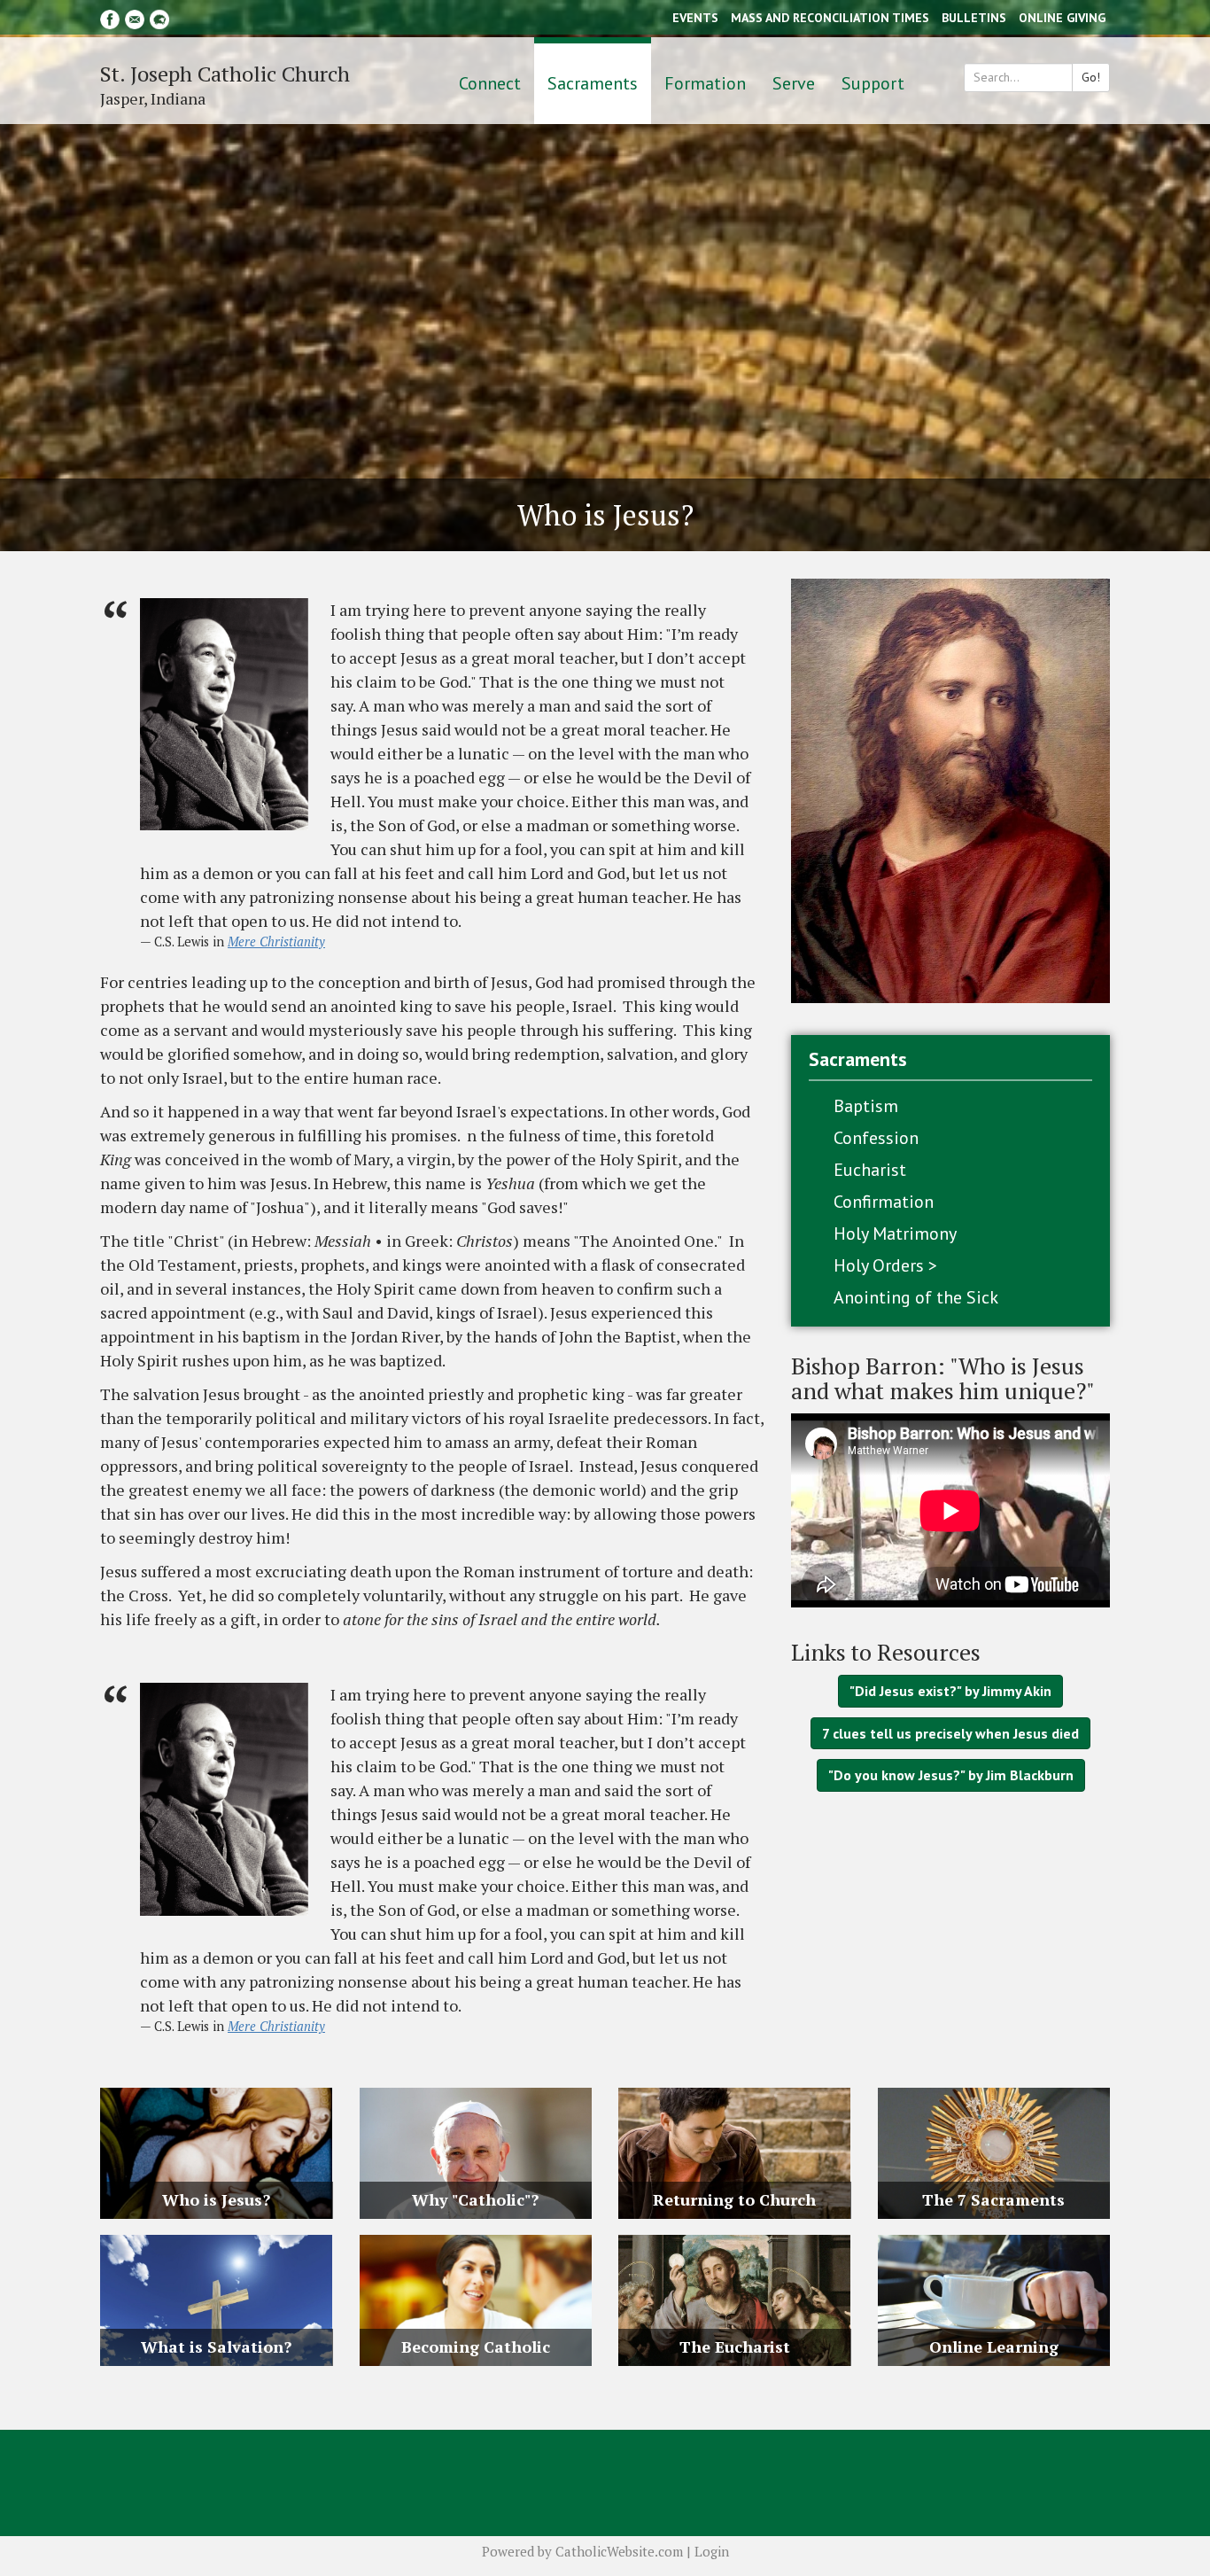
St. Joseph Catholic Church (225, 74)
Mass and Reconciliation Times (830, 18)
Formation (705, 83)
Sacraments (593, 83)
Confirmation (884, 1202)
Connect (490, 83)
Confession (876, 1138)
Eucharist (870, 1170)
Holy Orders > (885, 1265)
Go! (1091, 77)
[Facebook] (110, 17)
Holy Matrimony (895, 1234)
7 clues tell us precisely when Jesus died (950, 1733)
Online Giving (1062, 18)
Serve (794, 83)
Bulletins (974, 18)
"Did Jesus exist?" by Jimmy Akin (950, 1691)
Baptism (866, 1106)
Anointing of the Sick (916, 1297)
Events (695, 18)
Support (873, 83)
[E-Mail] (135, 17)
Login (712, 2551)
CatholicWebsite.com (619, 2551)
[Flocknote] (159, 17)
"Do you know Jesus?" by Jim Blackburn (951, 1775)
